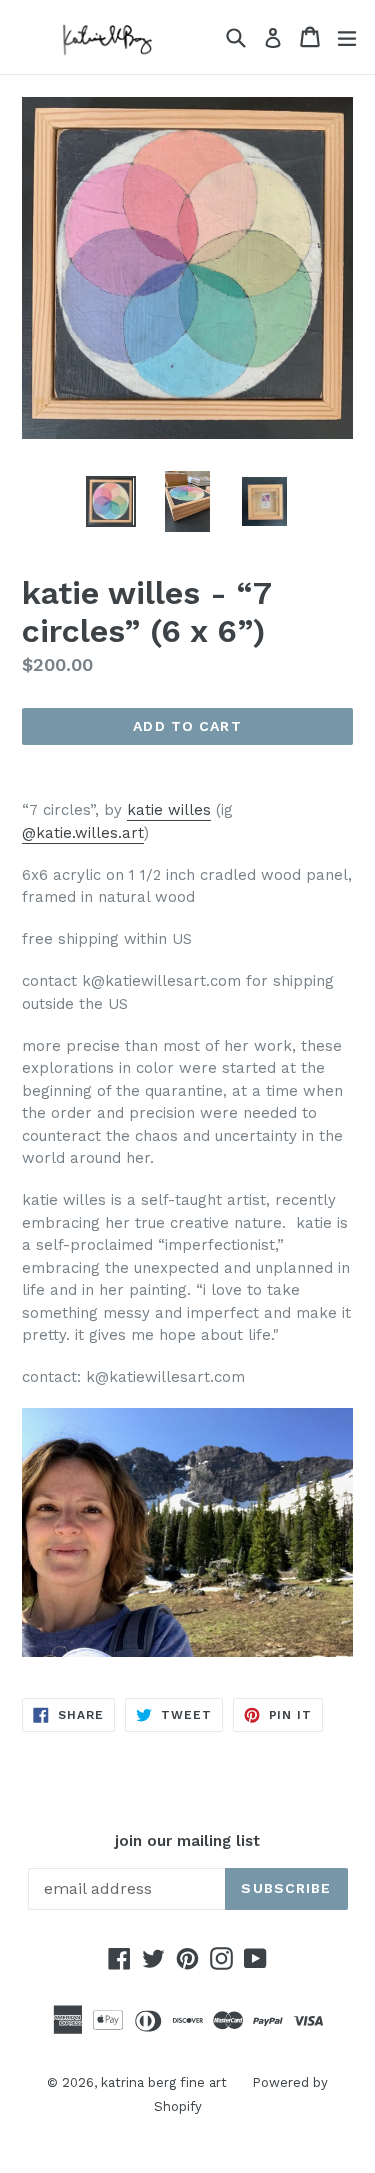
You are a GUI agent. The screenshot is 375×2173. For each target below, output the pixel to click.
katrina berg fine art (164, 2082)
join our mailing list (187, 1841)
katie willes (169, 810)
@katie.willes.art (83, 833)
